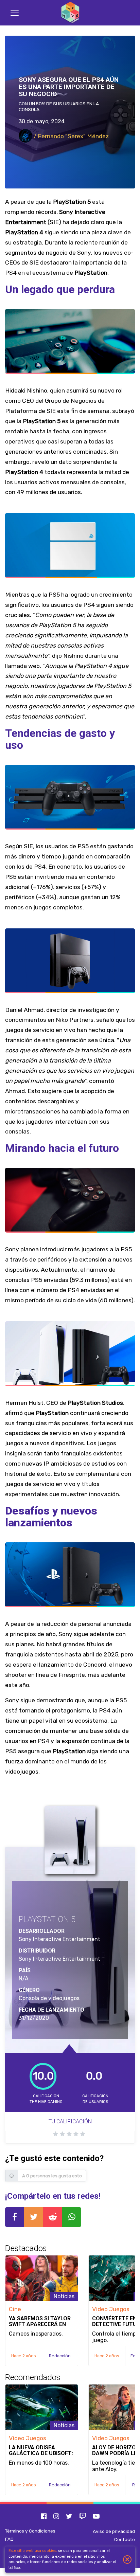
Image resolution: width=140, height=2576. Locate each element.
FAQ (9, 2539)
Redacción (60, 2356)
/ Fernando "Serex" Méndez (71, 136)
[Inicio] (70, 13)
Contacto (125, 2539)
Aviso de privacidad (114, 2531)
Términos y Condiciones (30, 2531)
